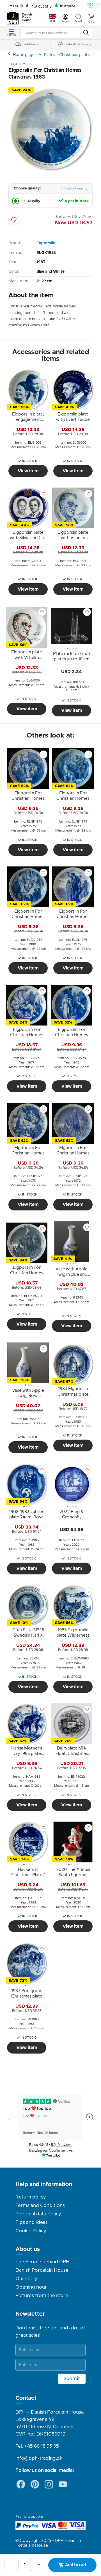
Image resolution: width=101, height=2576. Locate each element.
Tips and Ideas (32, 2222)
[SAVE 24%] (50, 170)
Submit (72, 2379)
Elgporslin (46, 243)
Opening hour (31, 2287)
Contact (26, 2398)
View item (28, 471)
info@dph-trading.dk (39, 2458)
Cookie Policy (31, 2231)
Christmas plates (75, 55)
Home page (24, 55)
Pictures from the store (42, 2296)
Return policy (31, 2197)
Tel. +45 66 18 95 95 (37, 2446)
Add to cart (76, 2565)
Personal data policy (38, 2214)
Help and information (44, 2184)
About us (28, 2249)
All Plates (47, 55)
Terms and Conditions (40, 2206)
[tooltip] (28, 418)
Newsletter (30, 2314)
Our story (26, 2279)
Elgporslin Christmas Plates (10, 54)
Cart (91, 22)
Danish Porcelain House (28, 17)
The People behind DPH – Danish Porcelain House (44, 2266)
